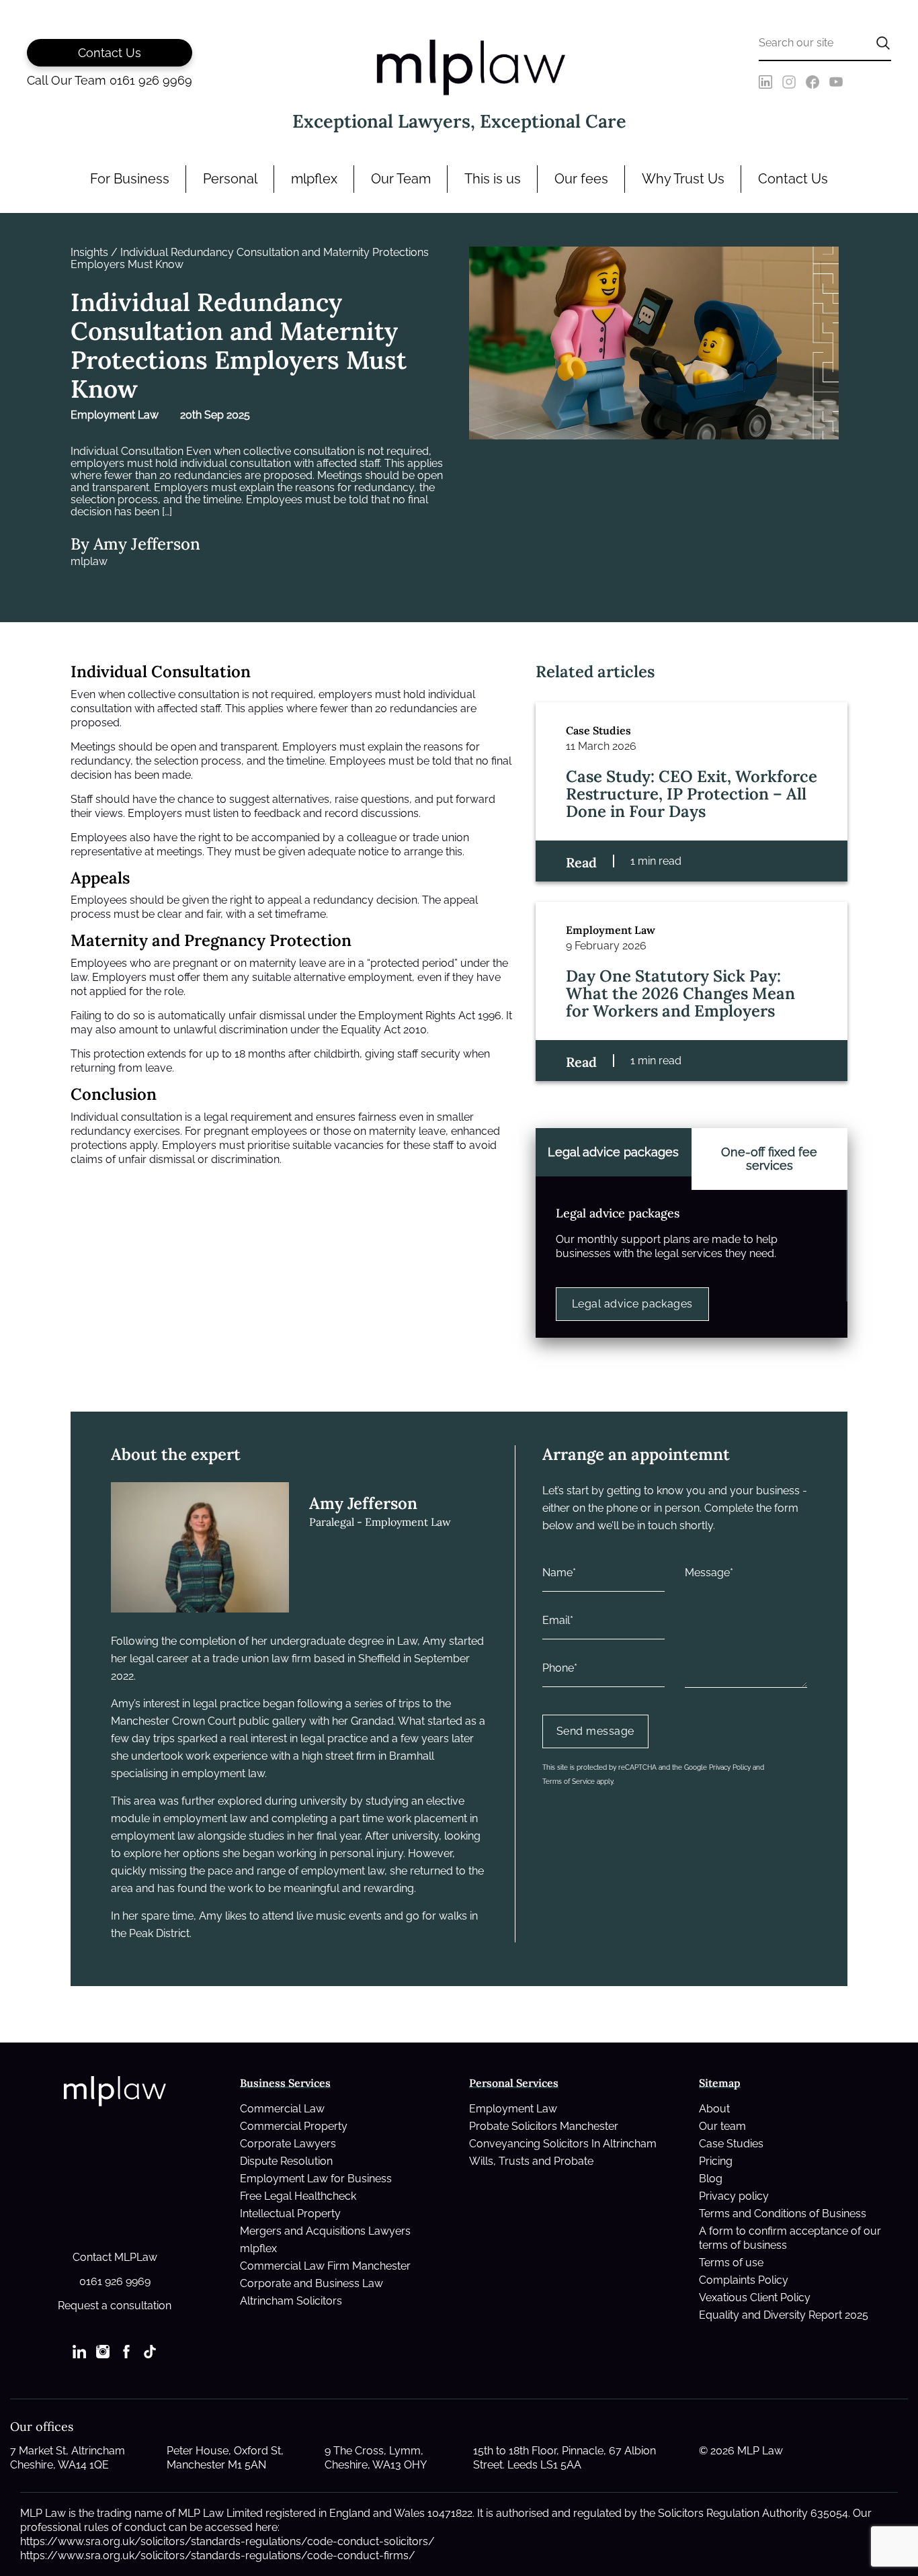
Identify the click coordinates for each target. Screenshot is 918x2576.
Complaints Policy (744, 2280)
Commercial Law (282, 2109)
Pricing (716, 2161)
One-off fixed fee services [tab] (769, 1159)
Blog (711, 2179)
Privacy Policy (730, 1767)
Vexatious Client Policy (755, 2298)
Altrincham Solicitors (291, 2301)
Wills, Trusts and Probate (531, 2161)
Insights (89, 253)
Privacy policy (734, 2196)
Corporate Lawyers (288, 2144)
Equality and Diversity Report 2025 (784, 2315)
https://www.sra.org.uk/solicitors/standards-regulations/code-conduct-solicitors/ (227, 2541)
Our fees (581, 179)
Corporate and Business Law (311, 2283)
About (714, 2109)
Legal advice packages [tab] (613, 1152)
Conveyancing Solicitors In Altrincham (563, 2144)
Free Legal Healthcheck (298, 2196)
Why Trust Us (683, 179)
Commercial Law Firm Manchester (325, 2266)
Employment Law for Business (316, 2179)
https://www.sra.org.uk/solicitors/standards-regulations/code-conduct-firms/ (218, 2556)
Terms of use (731, 2263)
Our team (722, 2126)
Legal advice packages (632, 1304)
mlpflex (314, 179)
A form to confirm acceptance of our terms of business (790, 2238)
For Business (130, 179)
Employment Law (513, 2109)
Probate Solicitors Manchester (544, 2126)
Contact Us (793, 179)
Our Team (401, 179)
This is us (493, 179)
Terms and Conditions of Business (783, 2214)
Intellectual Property (290, 2214)
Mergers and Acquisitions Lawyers (325, 2231)
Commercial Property (294, 2126)
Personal (230, 179)
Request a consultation (115, 2306)
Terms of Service (569, 1781)
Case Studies (731, 2144)
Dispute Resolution (286, 2161)
